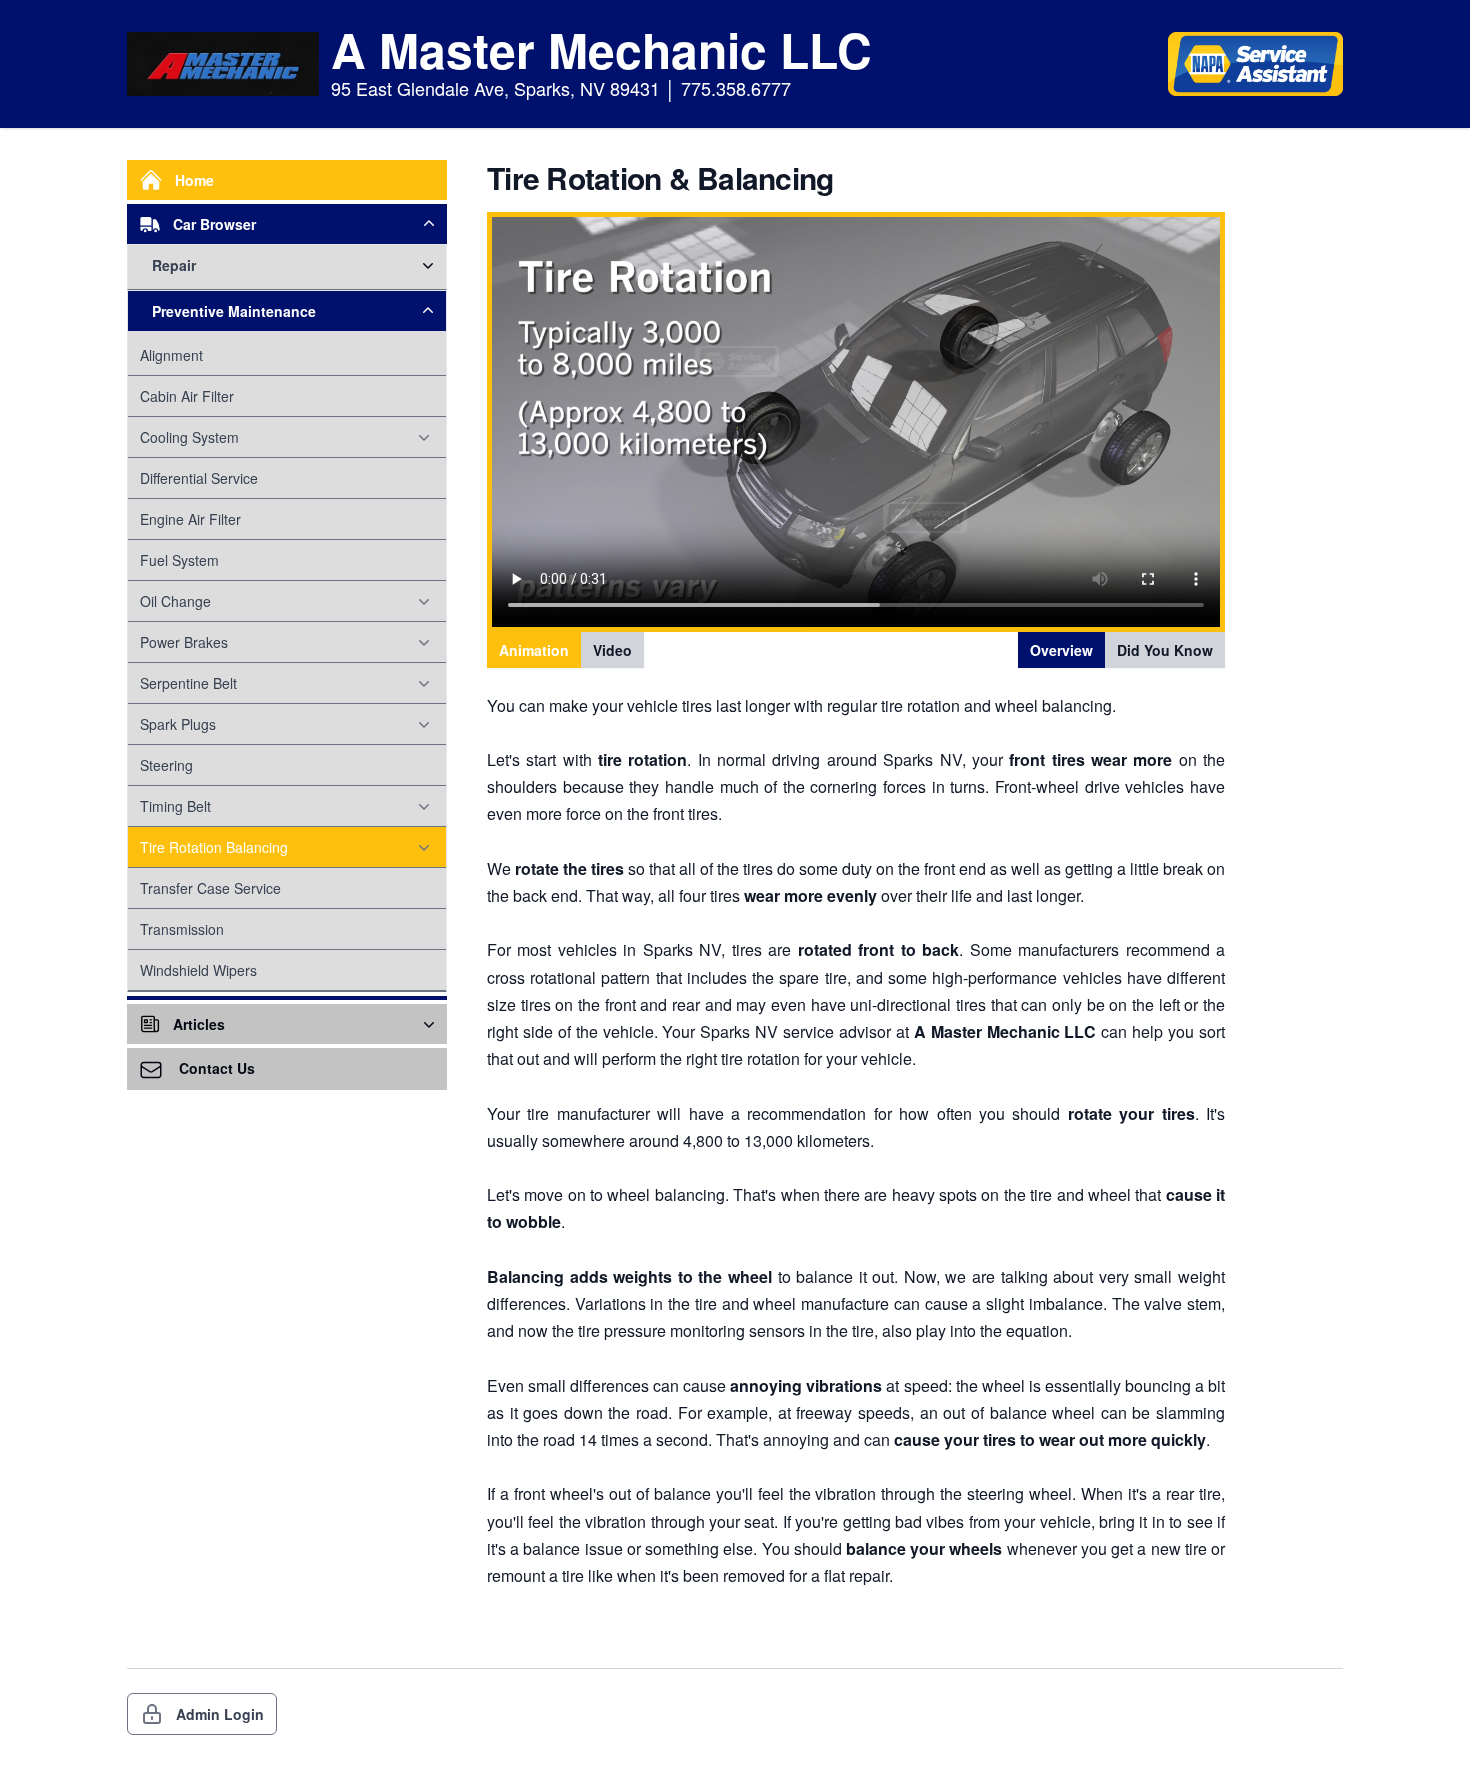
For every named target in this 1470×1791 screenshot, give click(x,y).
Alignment (171, 355)
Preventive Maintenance (234, 311)
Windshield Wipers (198, 970)
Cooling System (189, 437)
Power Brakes (184, 642)
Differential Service (199, 478)
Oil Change (175, 601)
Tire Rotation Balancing (214, 847)
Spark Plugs (178, 724)
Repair (174, 265)
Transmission (182, 929)
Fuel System (179, 560)
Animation (534, 650)
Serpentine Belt (188, 683)
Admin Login (220, 1714)
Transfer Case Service (210, 888)
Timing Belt (175, 806)
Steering (166, 765)
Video (612, 650)
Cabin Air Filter (187, 396)
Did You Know (1165, 650)
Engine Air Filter (190, 519)
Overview (1061, 650)
